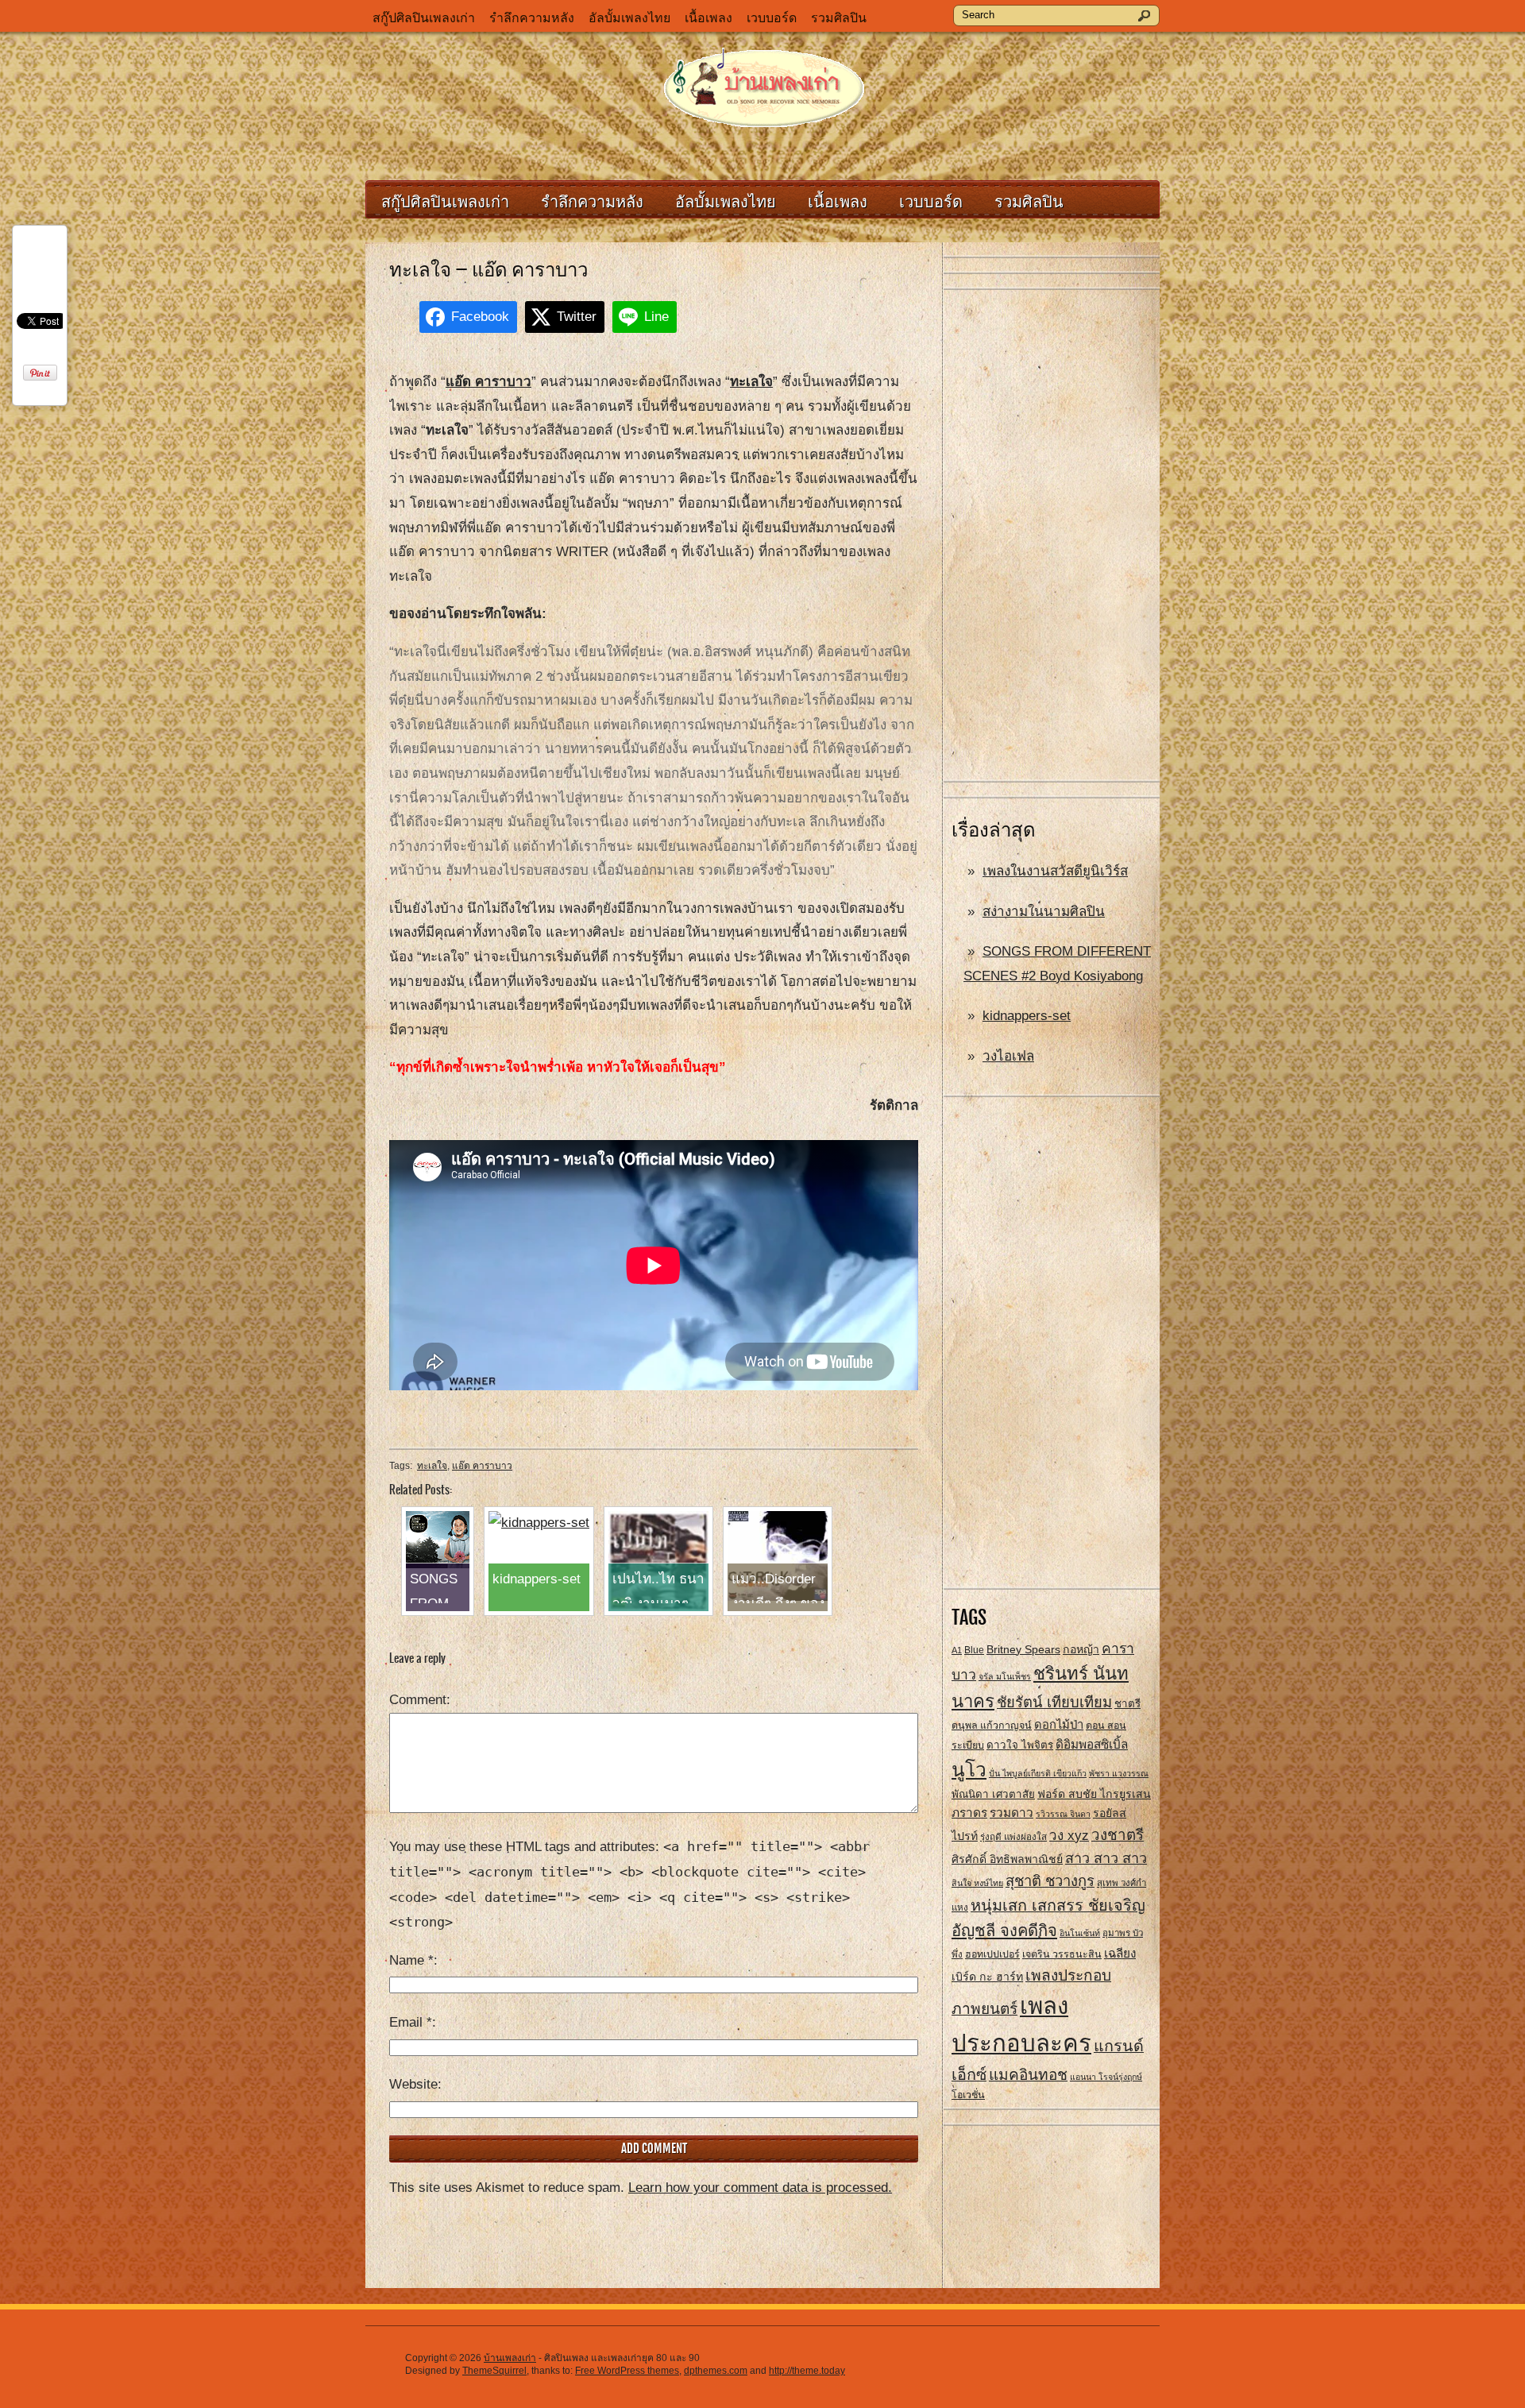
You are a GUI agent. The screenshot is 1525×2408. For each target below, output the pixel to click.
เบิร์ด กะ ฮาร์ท (987, 1977)
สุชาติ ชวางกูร (1050, 1881)
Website (413, 2084)
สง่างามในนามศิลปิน (1044, 912)
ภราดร (969, 1813)
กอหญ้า (1081, 1649)
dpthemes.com (716, 2371)
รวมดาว (1012, 1813)
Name (411, 1960)
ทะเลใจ (432, 1466)
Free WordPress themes (627, 2371)
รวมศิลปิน (839, 18)
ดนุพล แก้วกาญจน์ (992, 1726)
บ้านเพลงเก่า (510, 2358)
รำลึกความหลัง (532, 18)
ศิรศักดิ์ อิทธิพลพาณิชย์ (1007, 1859)
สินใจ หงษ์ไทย (977, 1883)
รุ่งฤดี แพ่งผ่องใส (1013, 1837)
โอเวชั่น (968, 2095)
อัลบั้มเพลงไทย (629, 18)
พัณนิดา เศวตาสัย (993, 1794)
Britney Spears (1023, 1649)
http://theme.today (807, 2371)
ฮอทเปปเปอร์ (992, 1954)
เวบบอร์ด (772, 18)
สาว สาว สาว (1106, 1858)
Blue (974, 1650)
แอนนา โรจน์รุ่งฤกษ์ (1106, 2077)
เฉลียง (1120, 1953)
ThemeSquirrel (494, 2371)
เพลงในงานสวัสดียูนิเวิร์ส (1055, 871)
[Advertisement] (1052, 536)
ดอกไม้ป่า (1059, 1725)
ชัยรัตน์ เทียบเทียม (1054, 1702)
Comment (418, 1700)
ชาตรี (1127, 1704)
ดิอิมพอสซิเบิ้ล (1092, 1744)
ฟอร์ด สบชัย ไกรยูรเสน (1094, 1794)
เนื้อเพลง (708, 18)
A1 (957, 1650)
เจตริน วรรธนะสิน (1062, 1954)
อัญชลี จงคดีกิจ (1004, 1931)
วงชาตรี (1118, 1835)
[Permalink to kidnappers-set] (539, 1523)
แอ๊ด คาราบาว (482, 1466)
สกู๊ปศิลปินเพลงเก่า (424, 18)
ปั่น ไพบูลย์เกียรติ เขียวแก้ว (1038, 1773)
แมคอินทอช (1028, 2075)
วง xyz (1069, 1836)
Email (411, 2022)
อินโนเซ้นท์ (1080, 1933)
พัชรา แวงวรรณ (1119, 1773)
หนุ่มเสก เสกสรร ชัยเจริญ (1058, 1905)
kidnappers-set (1027, 1016)
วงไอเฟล (1008, 1056)
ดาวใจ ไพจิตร (1020, 1745)
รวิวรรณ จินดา (1063, 1814)
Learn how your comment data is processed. (760, 2188)
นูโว (969, 1770)
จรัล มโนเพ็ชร (1005, 1676)
